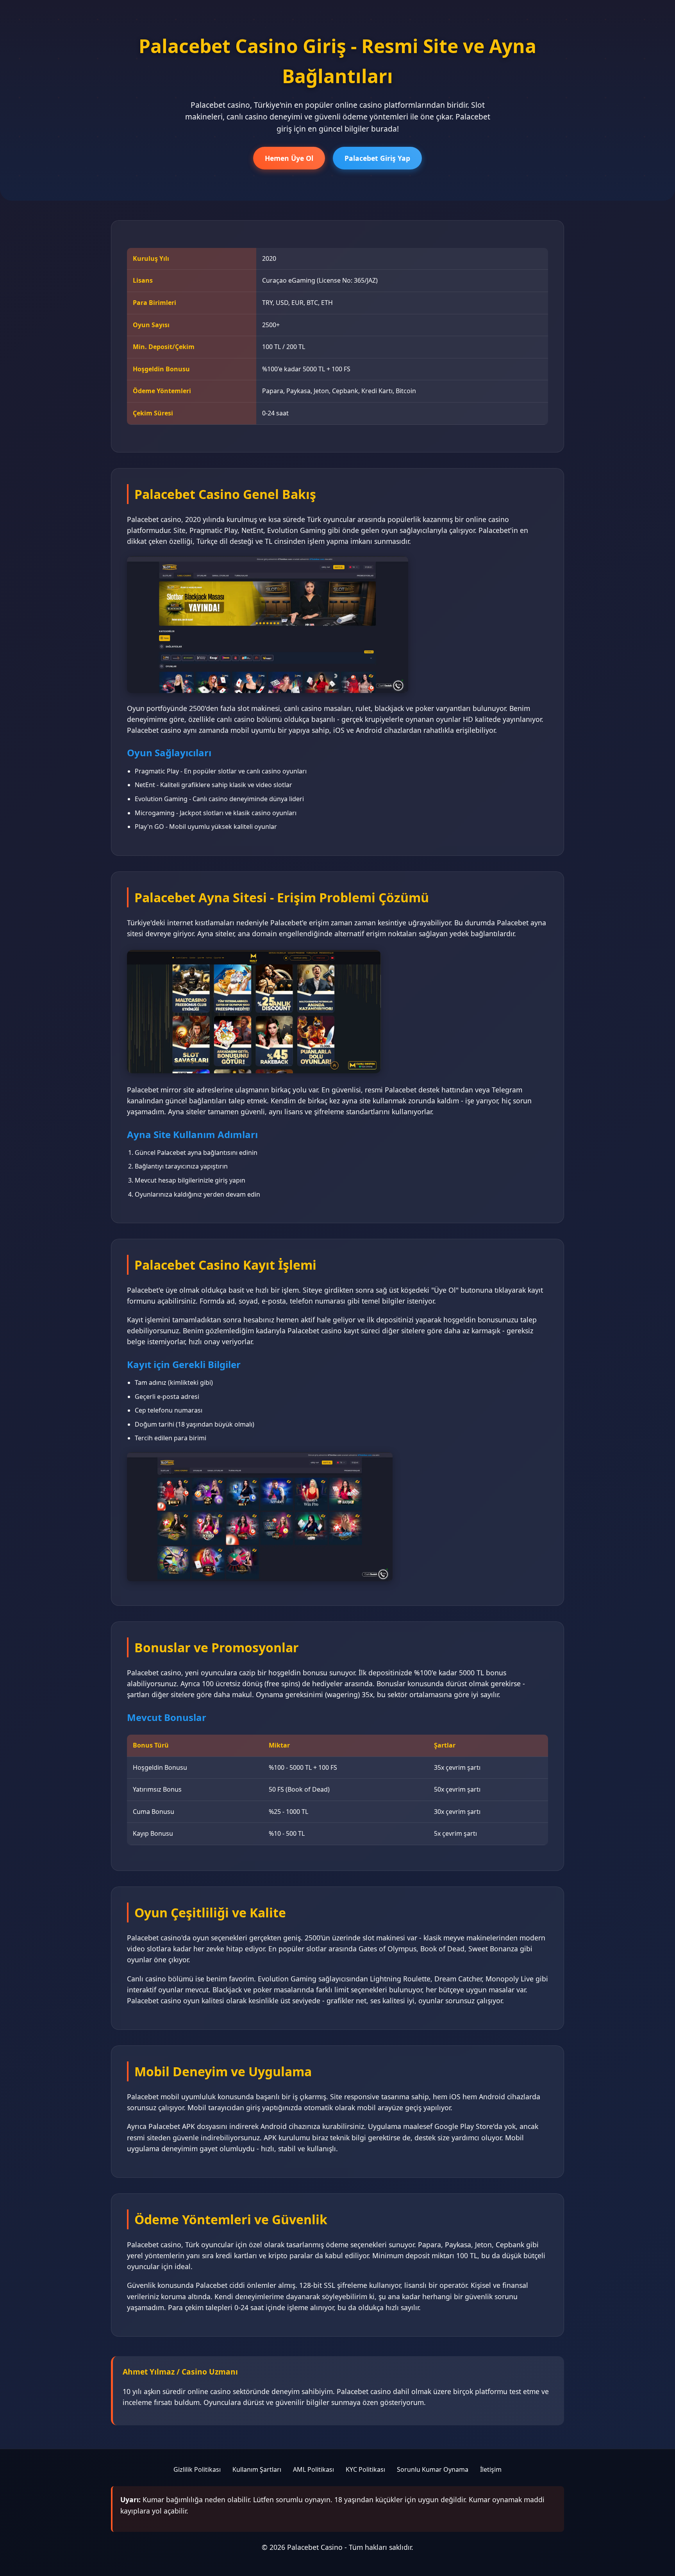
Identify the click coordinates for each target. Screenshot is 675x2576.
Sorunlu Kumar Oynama (433, 2469)
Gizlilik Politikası (197, 2469)
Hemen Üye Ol (289, 158)
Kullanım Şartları (257, 2469)
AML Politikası (313, 2469)
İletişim (491, 2469)
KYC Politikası (365, 2469)
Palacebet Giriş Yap (377, 158)
